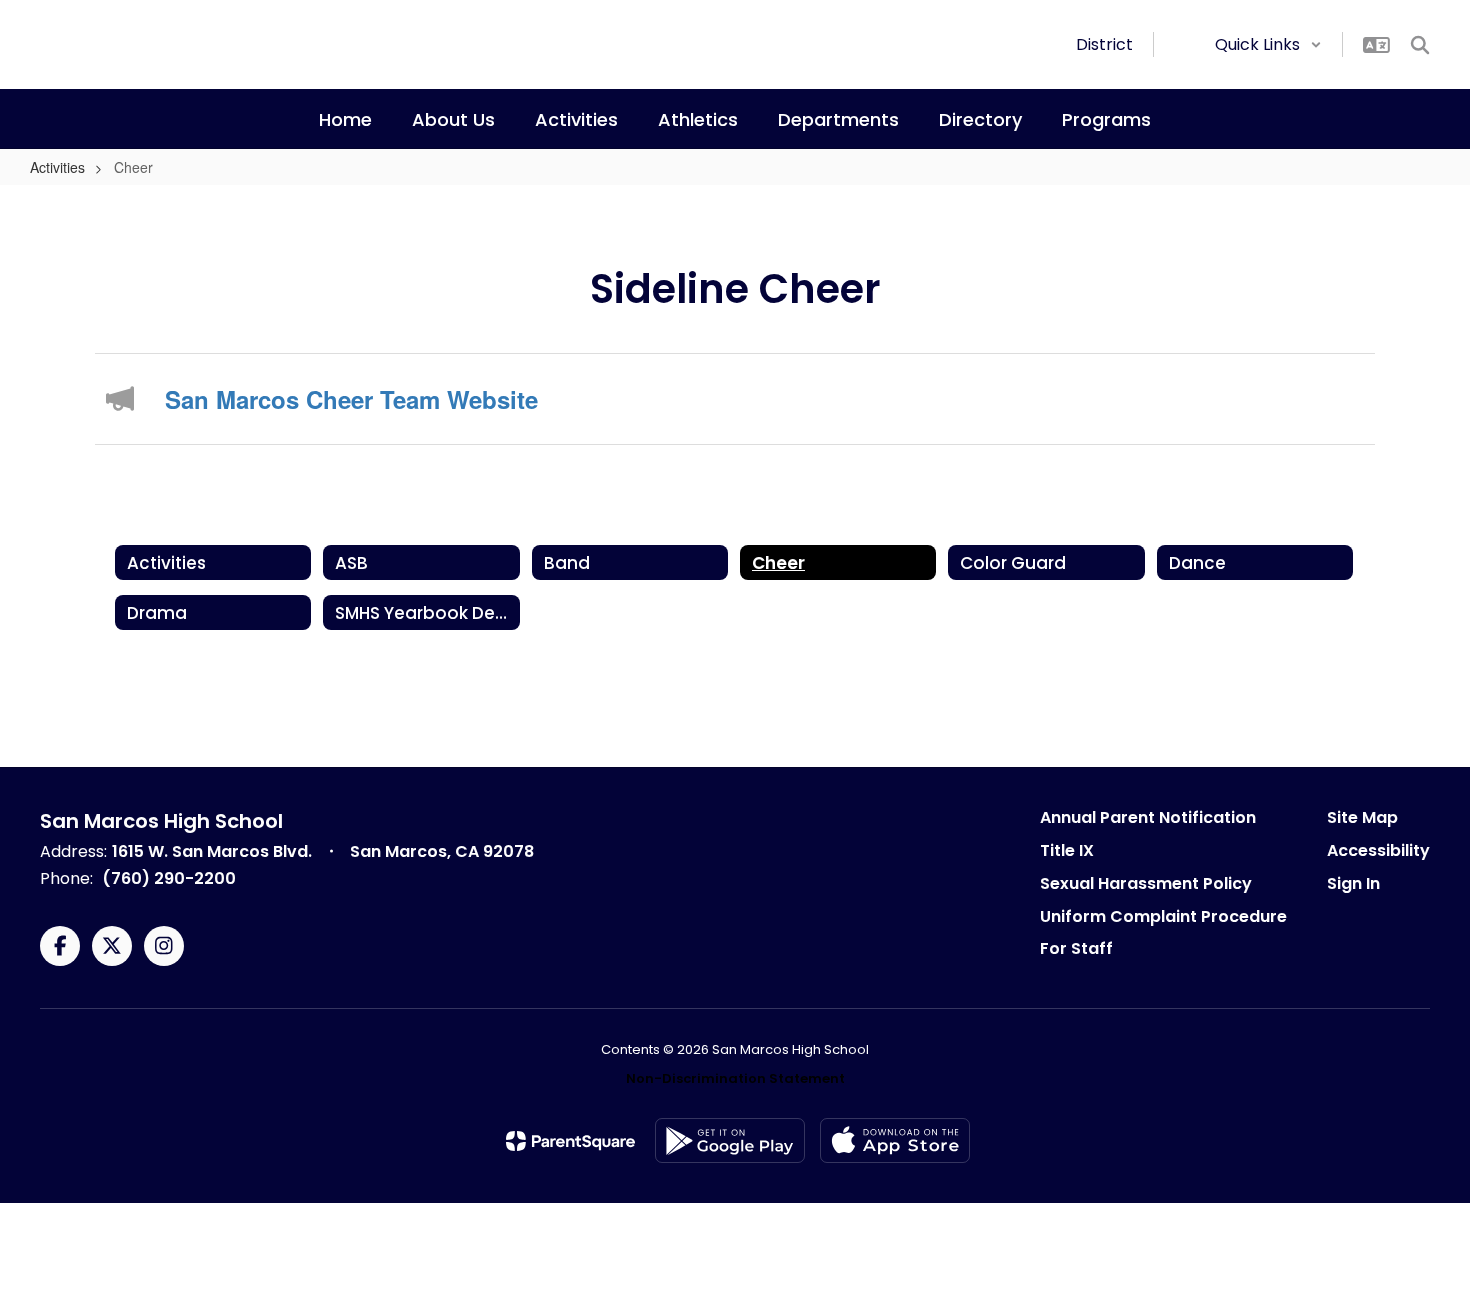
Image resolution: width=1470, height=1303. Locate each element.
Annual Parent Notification (1148, 817)
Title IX (1067, 850)
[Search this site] (1420, 45)
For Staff (1076, 948)
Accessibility (1378, 850)
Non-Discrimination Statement (735, 1078)
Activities (57, 167)
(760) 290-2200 (169, 878)
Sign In (1353, 883)
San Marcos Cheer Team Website (351, 399)
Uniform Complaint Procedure (1163, 916)
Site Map (1362, 817)
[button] (1268, 44)
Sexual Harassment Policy (1146, 883)
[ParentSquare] (570, 1141)
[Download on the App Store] (895, 1140)
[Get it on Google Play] (730, 1140)
